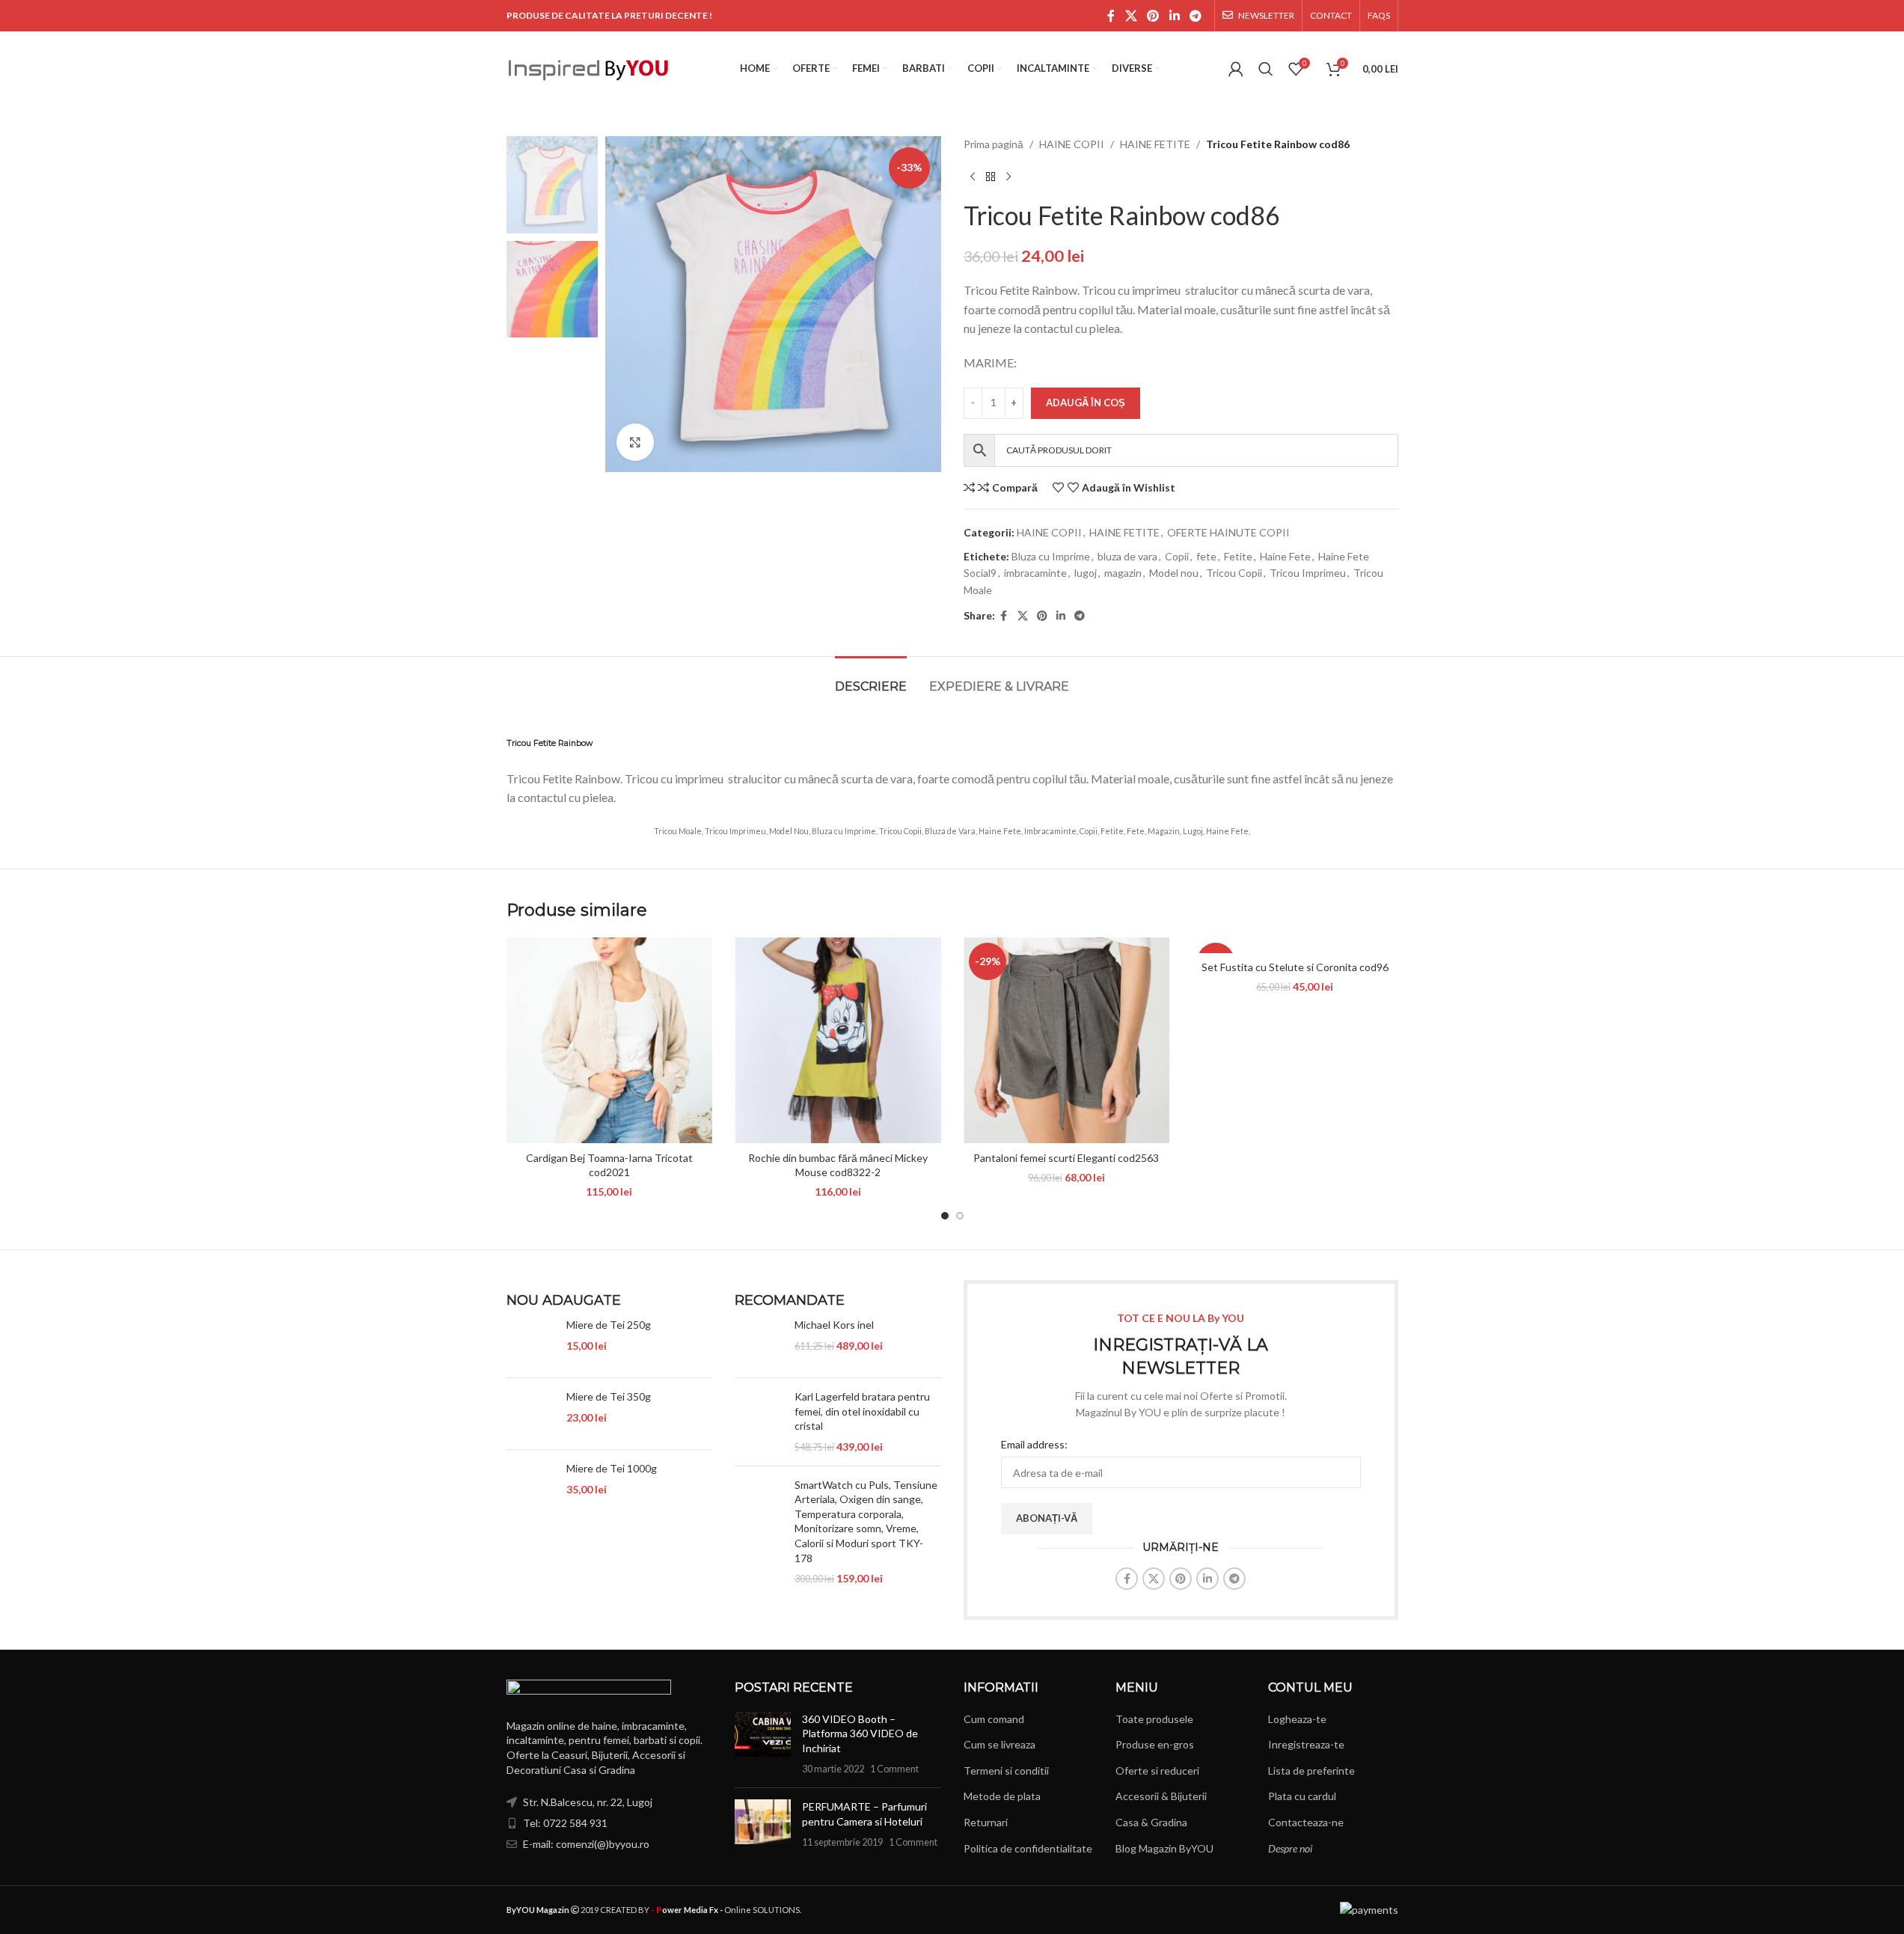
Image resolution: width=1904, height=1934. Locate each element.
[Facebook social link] (1111, 16)
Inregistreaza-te (1306, 1744)
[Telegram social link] (1195, 16)
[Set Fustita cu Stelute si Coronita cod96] (1295, 945)
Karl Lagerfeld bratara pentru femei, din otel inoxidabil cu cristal (862, 1411)
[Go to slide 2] (960, 1216)
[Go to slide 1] (945, 1216)
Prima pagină (994, 144)
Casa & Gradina (1151, 1822)
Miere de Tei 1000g (612, 1468)
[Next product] (1008, 177)
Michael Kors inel (834, 1325)
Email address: (1034, 1444)
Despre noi (1290, 1848)
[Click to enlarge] (635, 442)
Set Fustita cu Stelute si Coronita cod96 (1295, 967)
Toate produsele (1154, 1719)
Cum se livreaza (1000, 1744)
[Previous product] (973, 177)
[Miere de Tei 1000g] (531, 1485)
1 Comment (894, 1769)
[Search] (1266, 69)
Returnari (986, 1822)
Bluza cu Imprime (1051, 556)
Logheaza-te (1297, 1719)
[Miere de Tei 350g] (531, 1414)
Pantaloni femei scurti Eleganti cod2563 (1066, 1158)
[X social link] (1131, 16)
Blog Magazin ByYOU (1164, 1848)
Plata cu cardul (1302, 1796)
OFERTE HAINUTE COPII (1228, 532)
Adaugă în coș (1086, 403)
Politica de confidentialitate (1028, 1848)
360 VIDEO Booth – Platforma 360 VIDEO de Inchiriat (860, 1733)
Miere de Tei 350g (609, 1396)
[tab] (871, 679)
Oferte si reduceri (1157, 1771)
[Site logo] (589, 68)
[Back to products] (991, 177)
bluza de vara (1127, 556)
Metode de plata (1002, 1796)
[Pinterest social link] (1153, 16)
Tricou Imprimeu (1308, 573)
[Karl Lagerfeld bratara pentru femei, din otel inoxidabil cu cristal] (759, 1422)
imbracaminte (1035, 573)
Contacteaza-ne (1306, 1822)
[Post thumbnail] (763, 1744)
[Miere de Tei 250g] (531, 1342)
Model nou (1174, 573)
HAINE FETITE (1155, 144)
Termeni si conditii (1006, 1771)
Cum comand (994, 1719)
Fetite (1238, 556)
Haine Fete (1285, 556)
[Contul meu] (1236, 69)
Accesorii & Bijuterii (1161, 1796)
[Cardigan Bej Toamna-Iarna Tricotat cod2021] (610, 1041)
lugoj (1086, 573)
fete (1206, 556)
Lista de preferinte (1311, 1771)
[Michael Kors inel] (759, 1342)
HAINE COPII (1072, 144)
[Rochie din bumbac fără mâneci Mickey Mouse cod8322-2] (838, 1041)
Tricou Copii (1234, 573)
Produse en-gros (1155, 1744)
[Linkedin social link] (1174, 16)
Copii (1177, 556)
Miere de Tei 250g (609, 1325)
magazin (1123, 573)
